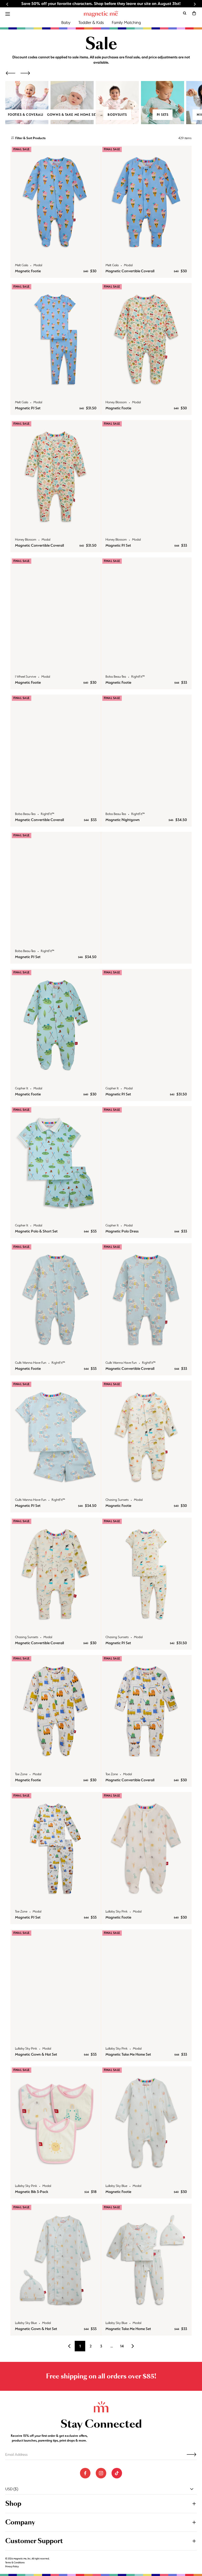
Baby (66, 22)
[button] (194, 13)
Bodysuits (117, 115)
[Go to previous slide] (7, 4)
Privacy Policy (12, 2567)
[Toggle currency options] (192, 2489)
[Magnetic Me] (101, 14)
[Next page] (133, 2346)
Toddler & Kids (91, 22)
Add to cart (56, 253)
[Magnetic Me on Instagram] (101, 2473)
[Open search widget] (185, 13)
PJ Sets (163, 115)
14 (122, 2346)
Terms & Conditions (15, 2563)
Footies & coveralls (27, 115)
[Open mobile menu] (8, 14)
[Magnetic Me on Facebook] (85, 2473)
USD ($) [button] (12, 2489)
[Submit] (191, 2454)
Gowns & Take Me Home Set (72, 115)
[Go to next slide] (195, 4)
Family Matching (126, 22)
